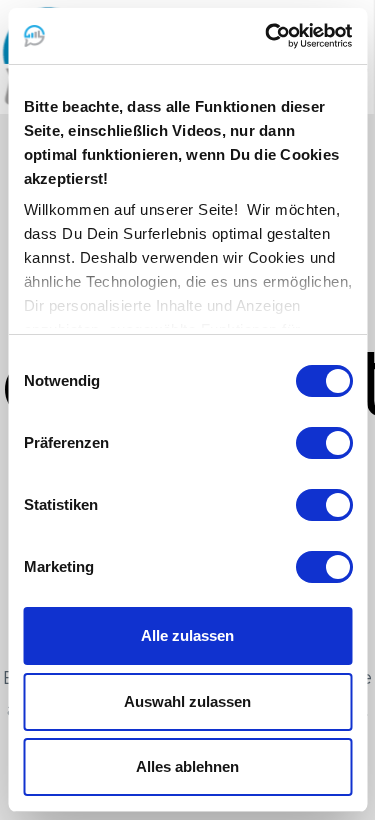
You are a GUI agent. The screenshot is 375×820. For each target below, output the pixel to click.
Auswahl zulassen (187, 701)
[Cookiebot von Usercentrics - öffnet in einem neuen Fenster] (267, 36)
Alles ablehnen (187, 766)
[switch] (323, 443)
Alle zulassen (187, 635)
